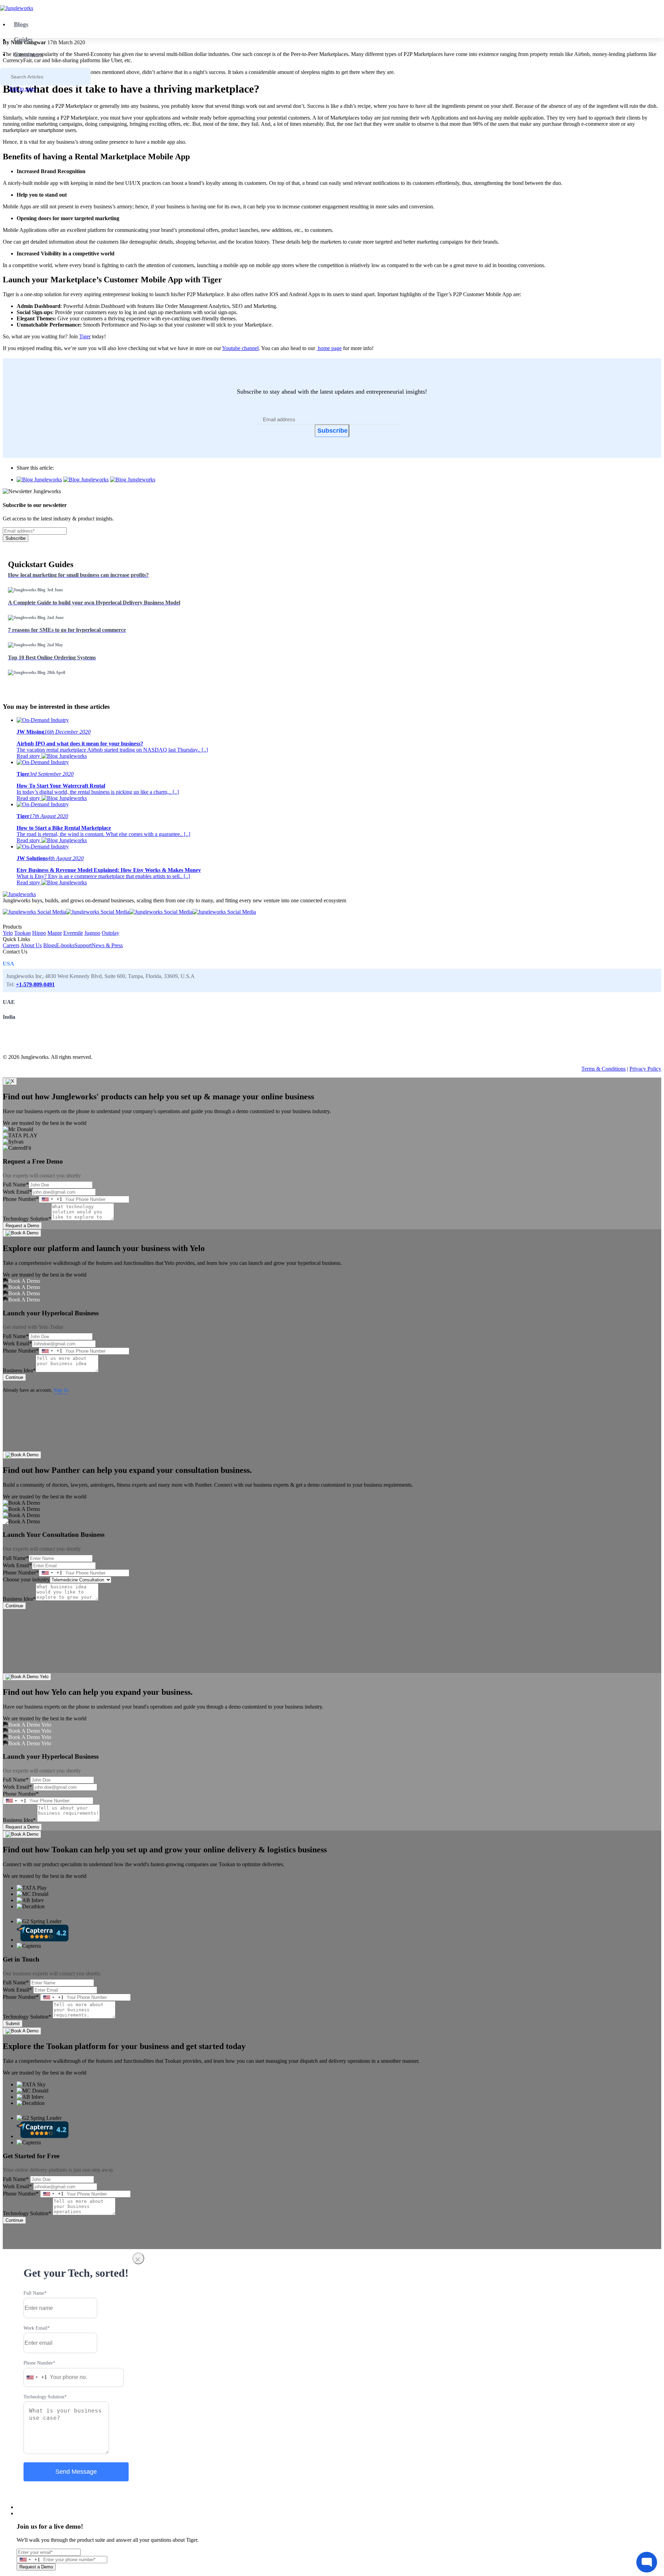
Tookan (22, 933)
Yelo (8, 933)
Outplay (110, 933)
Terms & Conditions (603, 1069)
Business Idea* (19, 1370)
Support (83, 945)
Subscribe (333, 431)
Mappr (55, 933)
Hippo (39, 933)
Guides (23, 39)
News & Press (107, 945)
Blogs (21, 24)
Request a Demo (22, 1226)
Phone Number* (21, 1199)
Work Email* (17, 1192)
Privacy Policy (645, 1069)
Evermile (73, 933)
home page (329, 348)
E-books (65, 945)
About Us (31, 945)
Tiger (85, 336)
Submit (13, 2024)
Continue (14, 1377)
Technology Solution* (27, 1219)
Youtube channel (240, 348)
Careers (11, 945)
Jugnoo (92, 933)
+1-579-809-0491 (35, 984)
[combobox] (51, 1199)
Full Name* (16, 1184)
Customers (28, 54)
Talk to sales (22, 89)
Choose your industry (26, 1580)
